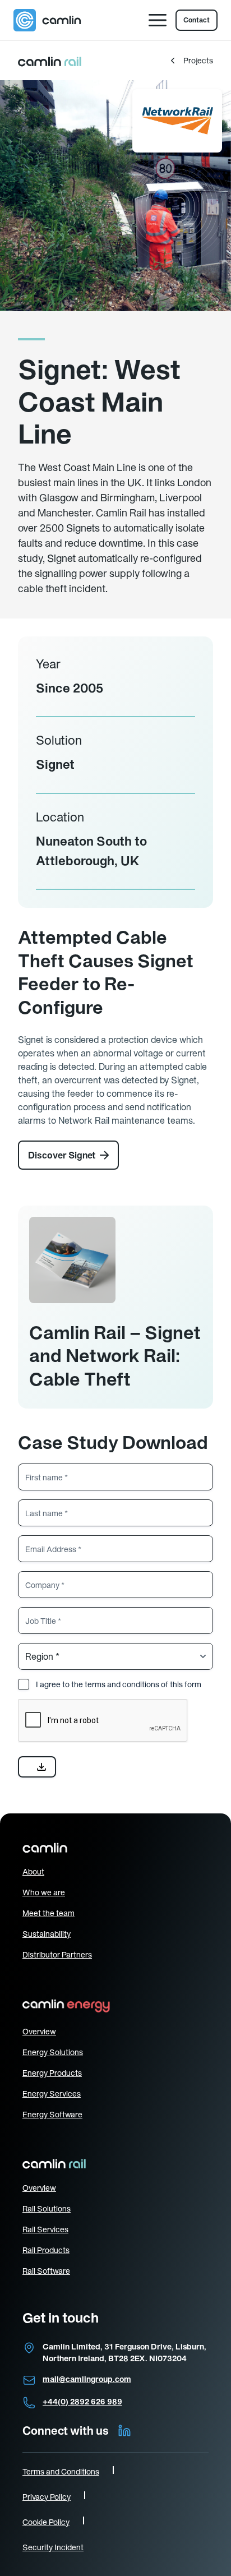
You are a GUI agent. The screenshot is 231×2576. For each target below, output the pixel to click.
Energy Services (52, 2094)
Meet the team (48, 1913)
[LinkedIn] (124, 2431)
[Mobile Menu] (158, 20)
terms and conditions (122, 1684)
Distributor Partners (57, 1955)
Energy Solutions (53, 2052)
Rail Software (46, 2271)
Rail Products (46, 2250)
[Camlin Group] (47, 20)
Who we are (44, 1892)
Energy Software (52, 2115)
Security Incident (53, 2547)
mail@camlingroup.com (87, 2379)
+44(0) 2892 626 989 (82, 2402)
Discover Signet (62, 1155)
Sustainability (47, 1934)
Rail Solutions (47, 2209)
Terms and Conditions (61, 2472)
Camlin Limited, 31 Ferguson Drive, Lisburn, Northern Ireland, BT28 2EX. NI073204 (124, 2353)
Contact (197, 20)
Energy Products (52, 2073)
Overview (39, 2032)
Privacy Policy (47, 2497)
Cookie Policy (46, 2522)
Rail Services (45, 2229)
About (33, 1872)
